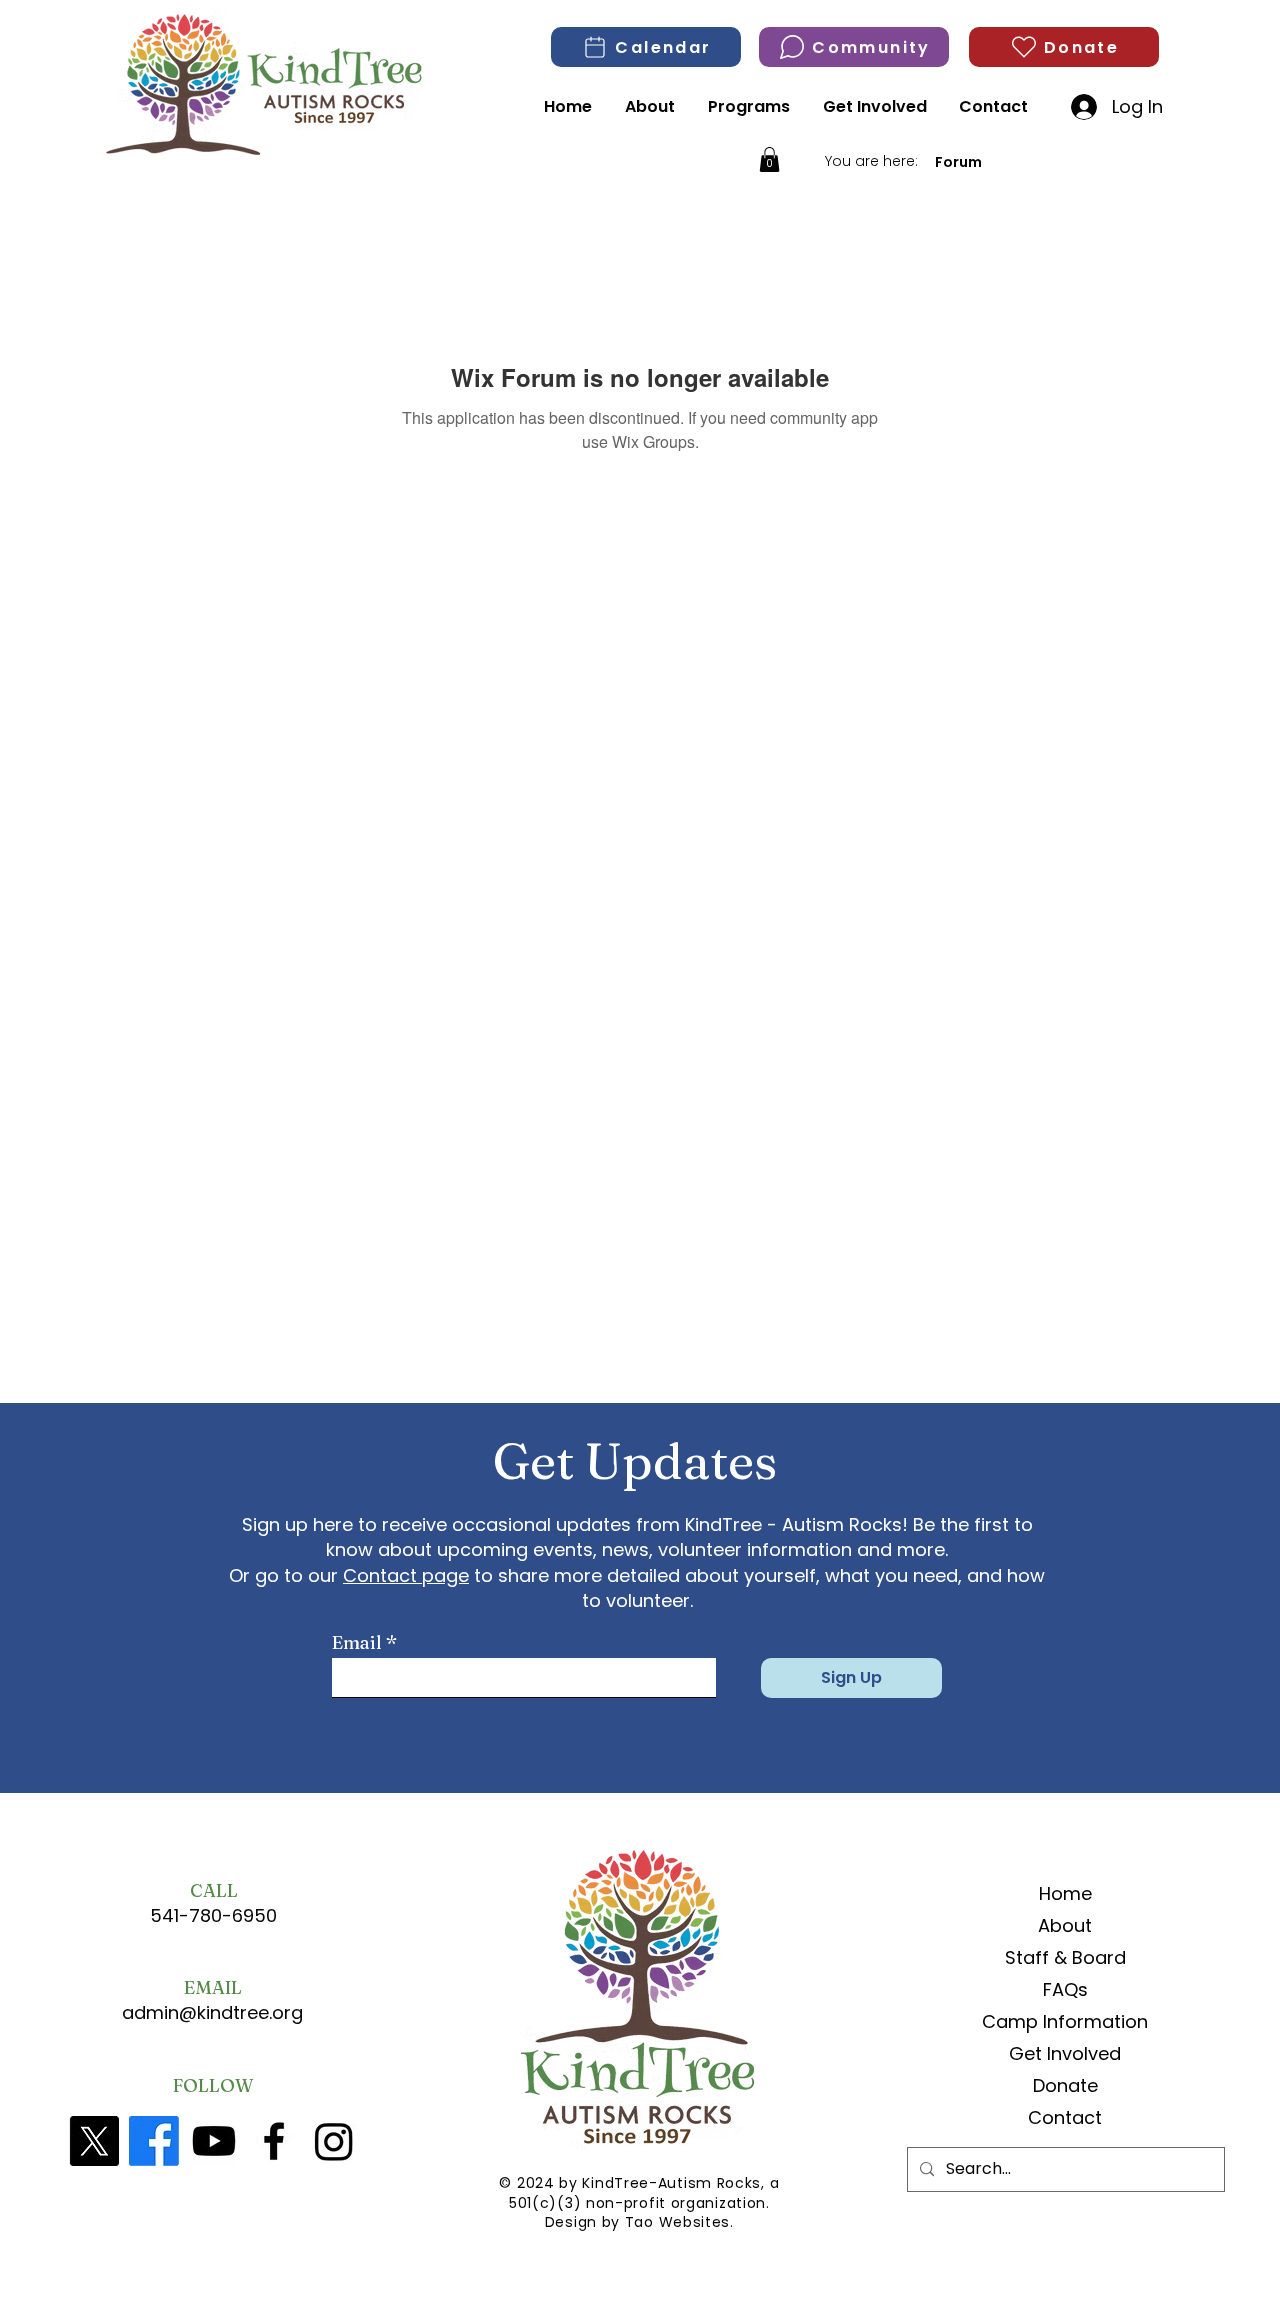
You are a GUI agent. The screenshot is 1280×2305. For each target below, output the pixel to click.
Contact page (406, 1575)
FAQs (1065, 1989)
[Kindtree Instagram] (334, 2141)
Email (357, 1643)
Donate (1065, 2085)
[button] (769, 159)
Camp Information (1065, 2021)
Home (1065, 1893)
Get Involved (1065, 2053)
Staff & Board (1065, 1957)
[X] (94, 2141)
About (1065, 1925)
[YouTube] (214, 2141)
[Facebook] (154, 2141)
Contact (1065, 2117)
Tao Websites (677, 2222)
